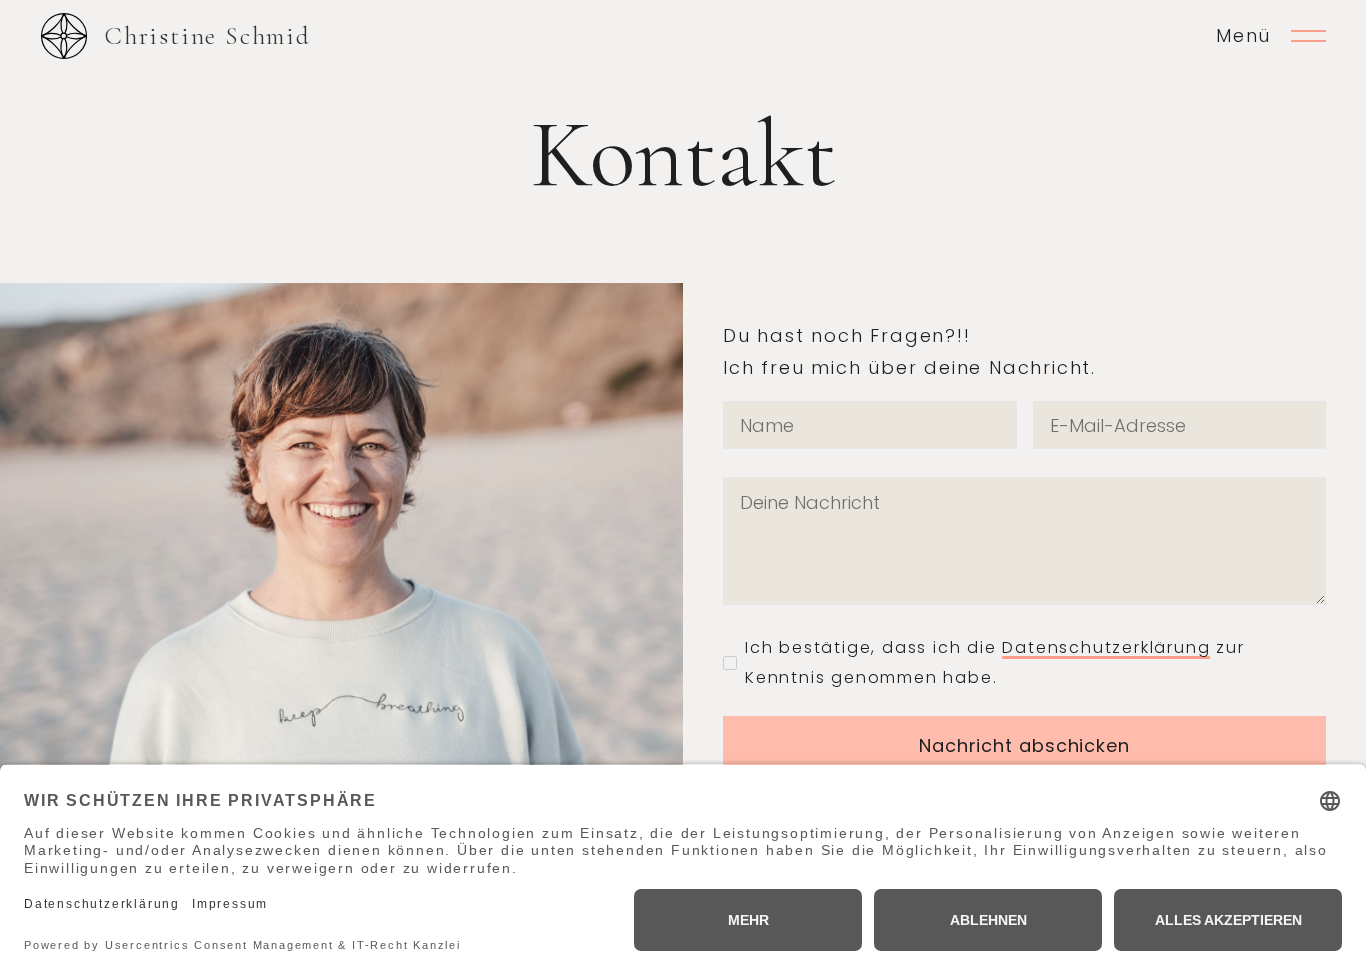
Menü (1243, 35)
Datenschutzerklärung (1106, 647)
